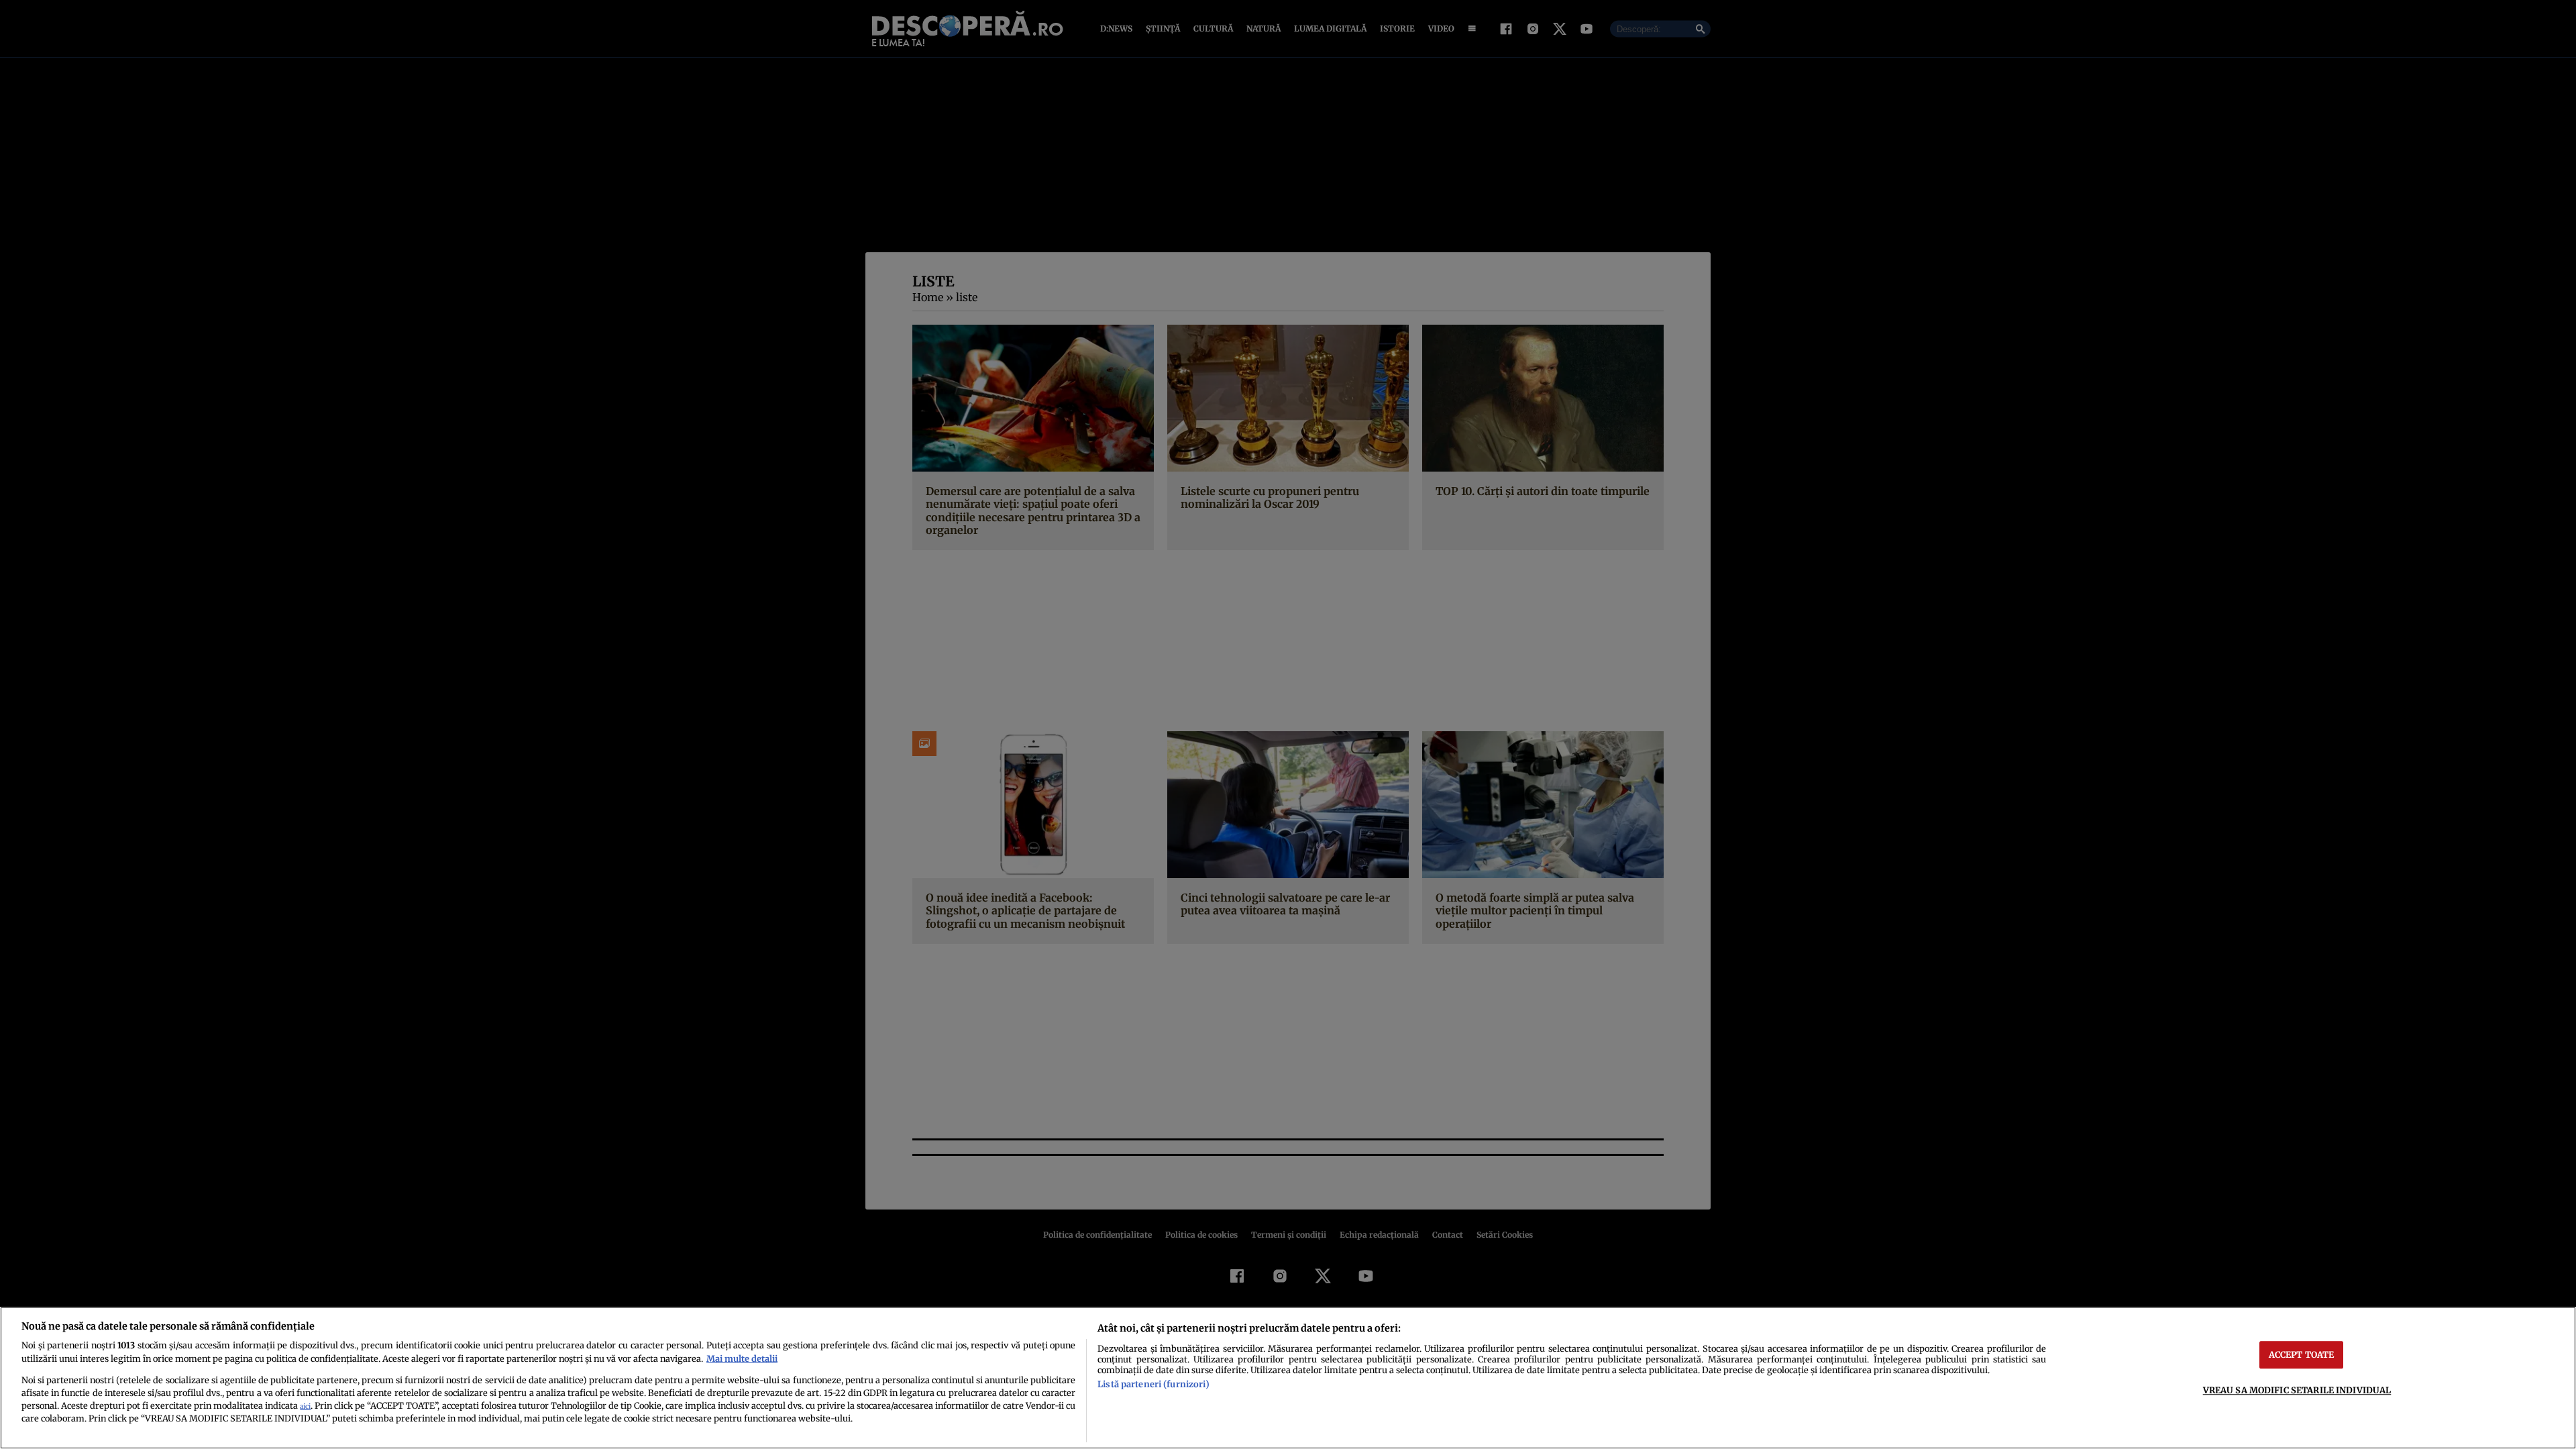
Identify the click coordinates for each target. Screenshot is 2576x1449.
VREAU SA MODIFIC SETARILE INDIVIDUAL (2297, 1390)
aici (305, 1406)
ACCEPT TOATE (2302, 1354)
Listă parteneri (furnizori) (1153, 1384)
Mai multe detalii (742, 1358)
